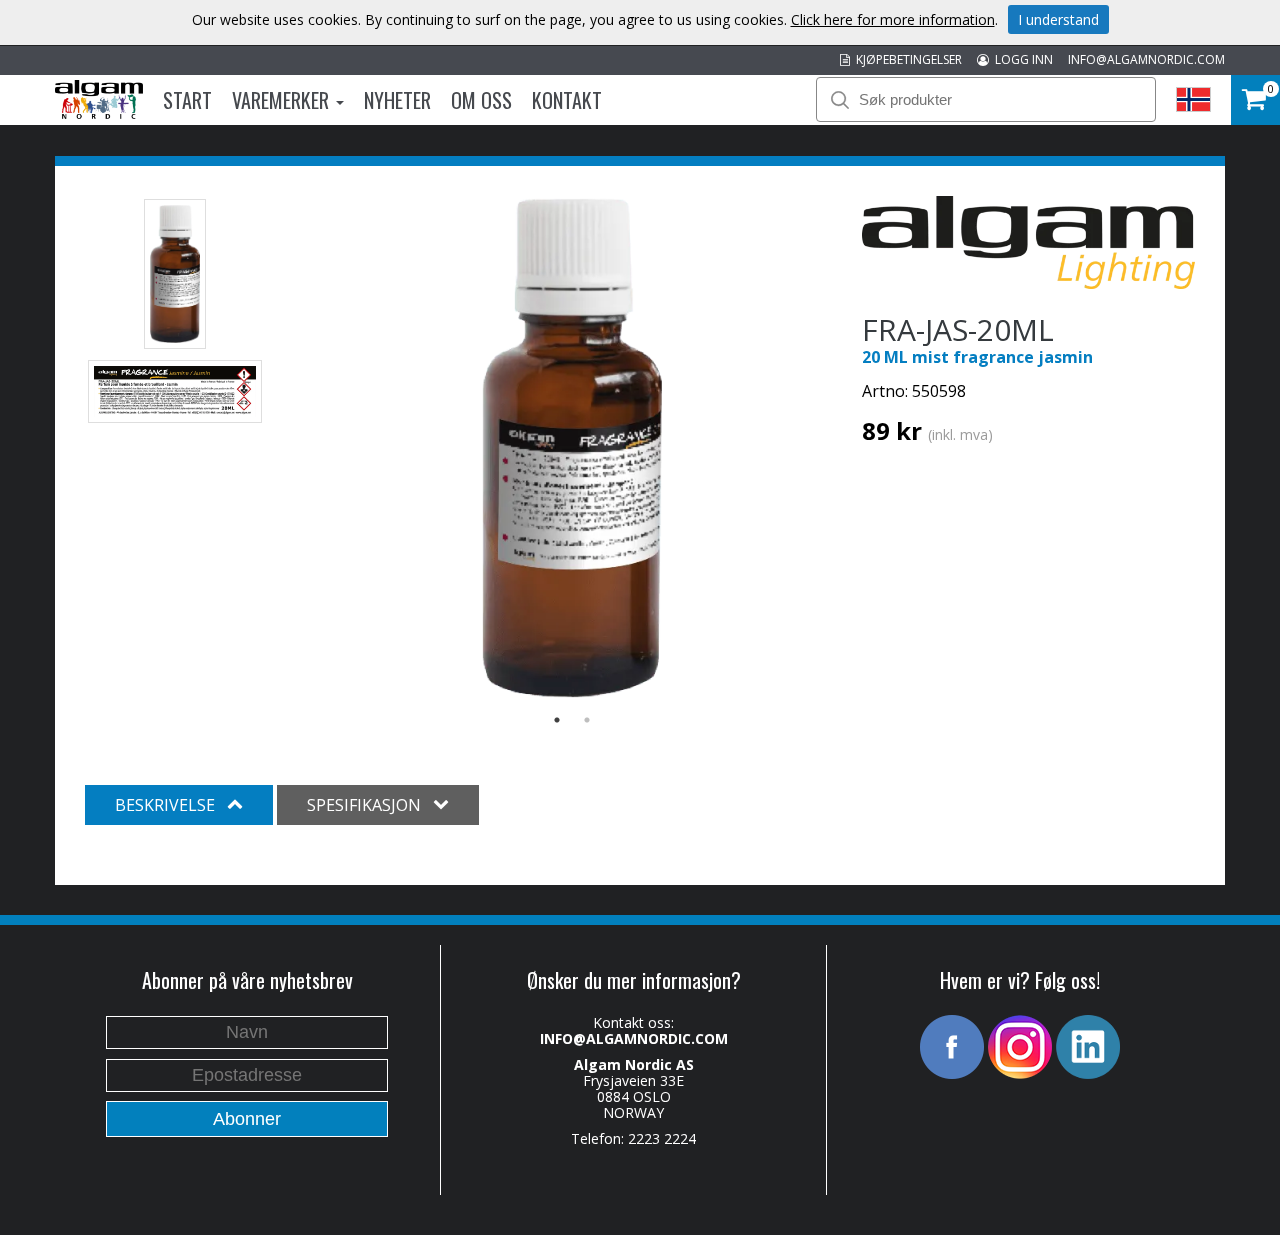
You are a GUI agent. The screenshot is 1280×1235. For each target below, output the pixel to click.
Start (187, 100)
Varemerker (283, 100)
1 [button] (557, 720)
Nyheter (397, 100)
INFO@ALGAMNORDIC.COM (1146, 59)
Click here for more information (893, 19)
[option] (572, 448)
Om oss (481, 100)
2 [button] (587, 720)
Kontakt (567, 100)
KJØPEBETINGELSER (906, 59)
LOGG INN (1021, 59)
